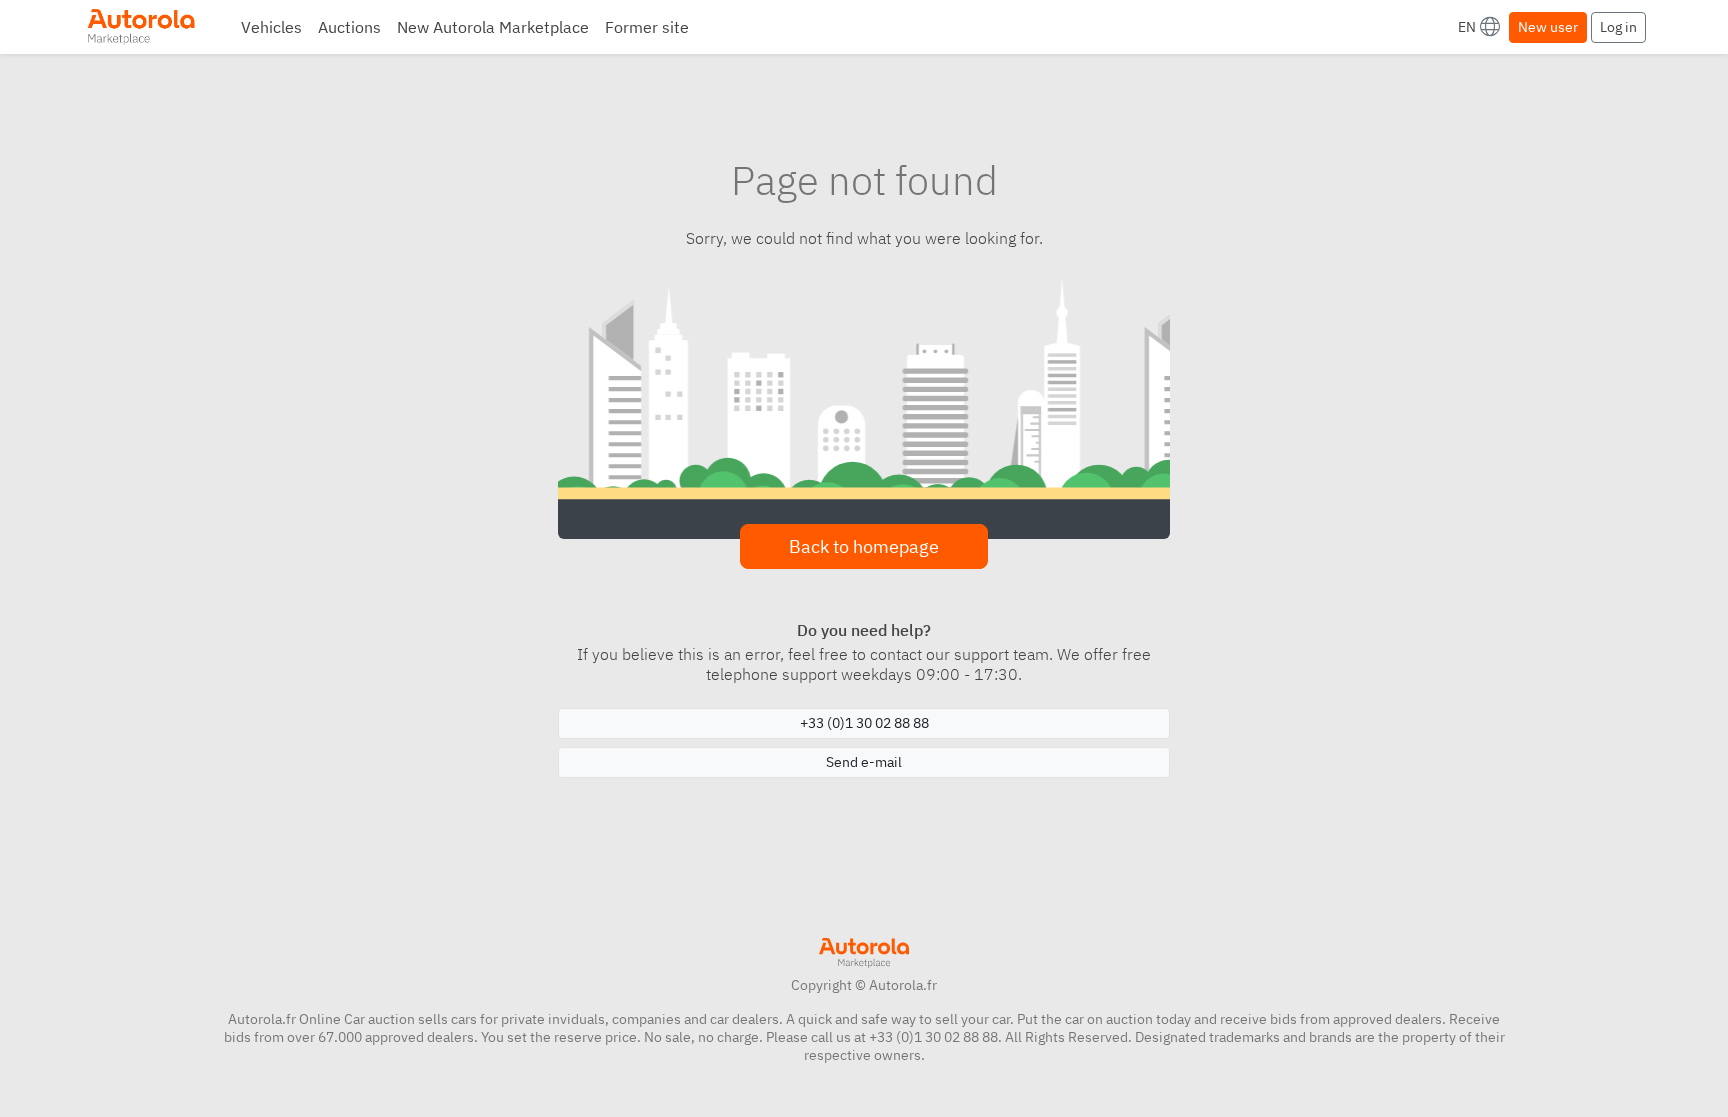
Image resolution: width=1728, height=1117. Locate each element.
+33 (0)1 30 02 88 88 (864, 723)
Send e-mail (864, 762)
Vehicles (271, 27)
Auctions (349, 27)
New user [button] (1548, 27)
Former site (647, 27)
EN (1467, 27)
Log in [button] (1618, 27)
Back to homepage (864, 546)
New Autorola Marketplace (493, 27)
